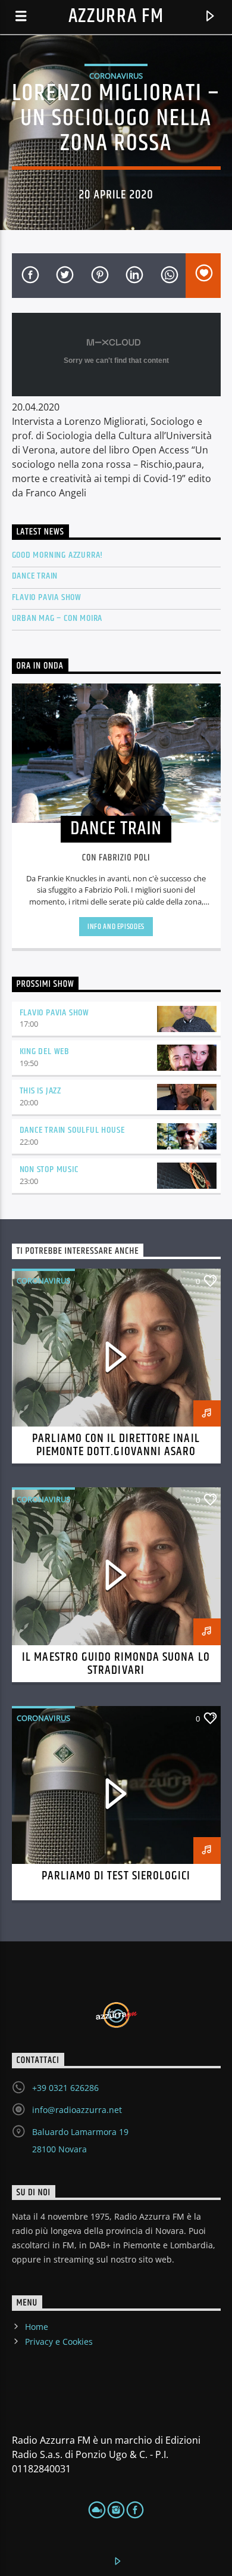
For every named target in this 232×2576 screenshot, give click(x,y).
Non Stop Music (49, 1169)
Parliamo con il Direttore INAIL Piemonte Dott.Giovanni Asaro (116, 1445)
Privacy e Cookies (59, 2342)
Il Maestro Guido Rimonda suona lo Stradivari (116, 1664)
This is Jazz (41, 1091)
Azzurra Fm (116, 16)
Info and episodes (116, 927)
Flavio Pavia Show (47, 597)
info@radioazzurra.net (77, 2110)
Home (37, 2327)
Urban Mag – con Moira (57, 618)
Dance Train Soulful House (72, 1130)
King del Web (45, 1051)
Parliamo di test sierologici (116, 1876)
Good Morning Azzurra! (58, 555)
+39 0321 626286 (65, 2088)
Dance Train (35, 576)
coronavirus (116, 76)
